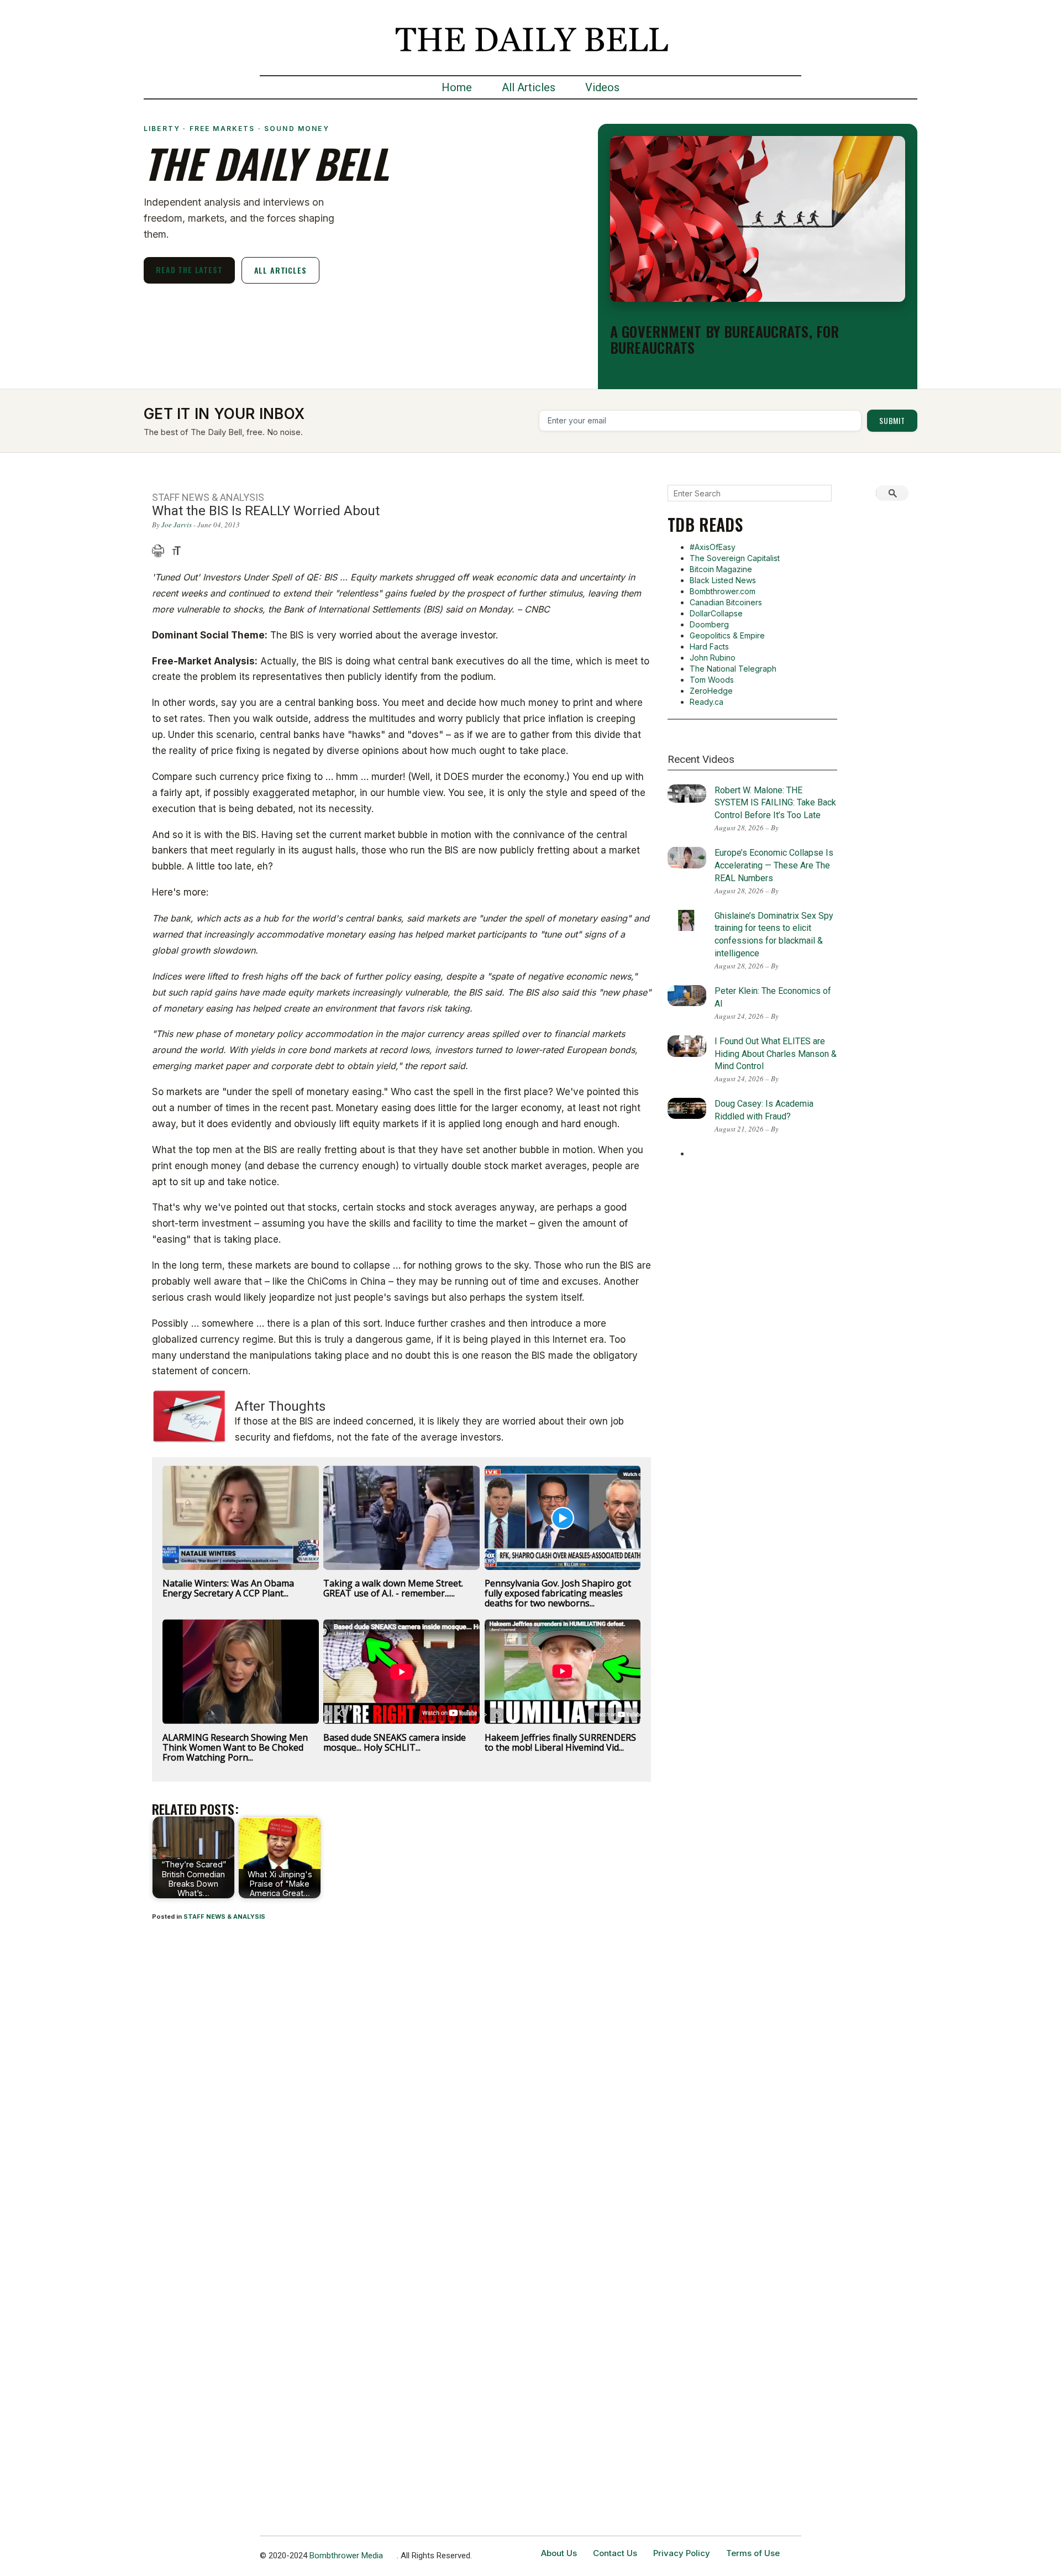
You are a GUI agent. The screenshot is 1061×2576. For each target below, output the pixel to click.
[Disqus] (401, 2076)
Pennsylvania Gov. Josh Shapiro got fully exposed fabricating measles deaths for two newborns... (558, 1593)
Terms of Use (753, 2553)
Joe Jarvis (177, 525)
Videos (602, 87)
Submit (892, 420)
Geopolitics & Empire (727, 635)
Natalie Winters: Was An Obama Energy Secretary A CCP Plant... (228, 1588)
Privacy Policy (682, 2553)
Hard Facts (709, 646)
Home (457, 87)
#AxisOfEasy (713, 547)
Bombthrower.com (723, 591)
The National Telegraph (733, 669)
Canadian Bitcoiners (726, 602)
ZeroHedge (711, 691)
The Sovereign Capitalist (735, 558)
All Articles (529, 87)
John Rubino (713, 658)
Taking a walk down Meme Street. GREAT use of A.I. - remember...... (393, 1588)
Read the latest (189, 269)
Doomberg (709, 624)
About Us (559, 2553)
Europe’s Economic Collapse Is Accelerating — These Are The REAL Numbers (774, 865)
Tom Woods (712, 680)
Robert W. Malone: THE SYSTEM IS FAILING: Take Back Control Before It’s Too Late (775, 803)
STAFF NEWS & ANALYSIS (224, 1917)
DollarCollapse (716, 613)
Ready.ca (707, 702)
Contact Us (615, 2553)
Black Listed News (723, 580)
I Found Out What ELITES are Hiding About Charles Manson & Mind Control (776, 1054)
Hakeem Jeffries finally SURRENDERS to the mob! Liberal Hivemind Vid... (560, 1742)
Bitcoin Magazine (721, 569)
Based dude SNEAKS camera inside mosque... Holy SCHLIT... (395, 1742)
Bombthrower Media (346, 2556)
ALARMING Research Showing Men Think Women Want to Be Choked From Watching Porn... (235, 1747)
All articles (280, 270)
